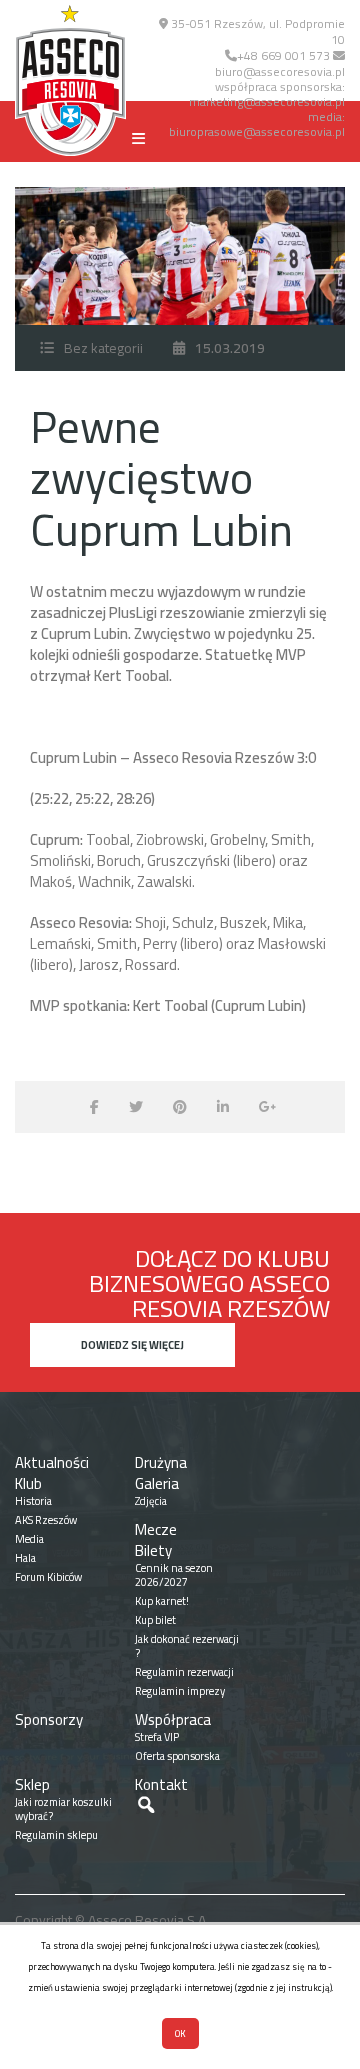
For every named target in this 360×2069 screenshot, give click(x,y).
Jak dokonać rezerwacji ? (187, 1646)
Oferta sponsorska (177, 1756)
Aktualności (52, 1462)
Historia (33, 1501)
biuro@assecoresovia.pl (280, 71)
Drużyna (161, 1462)
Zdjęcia (151, 1501)
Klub (28, 1483)
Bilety (153, 1550)
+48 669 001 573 (283, 55)
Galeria (157, 1483)
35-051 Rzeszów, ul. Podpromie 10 (256, 31)
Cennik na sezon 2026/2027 (174, 1575)
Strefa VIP (157, 1737)
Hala (25, 1558)
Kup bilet (155, 1620)
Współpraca (173, 1719)
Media (29, 1539)
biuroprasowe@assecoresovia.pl (257, 131)
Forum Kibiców (48, 1577)
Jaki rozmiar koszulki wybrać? (63, 1809)
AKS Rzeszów (46, 1520)
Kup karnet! (162, 1601)
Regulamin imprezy (180, 1691)
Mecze (156, 1529)
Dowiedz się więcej (132, 1345)
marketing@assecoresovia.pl (267, 101)
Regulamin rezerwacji (184, 1672)
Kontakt (161, 1784)
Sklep (32, 1784)
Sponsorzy (49, 1719)
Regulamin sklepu (56, 1835)
